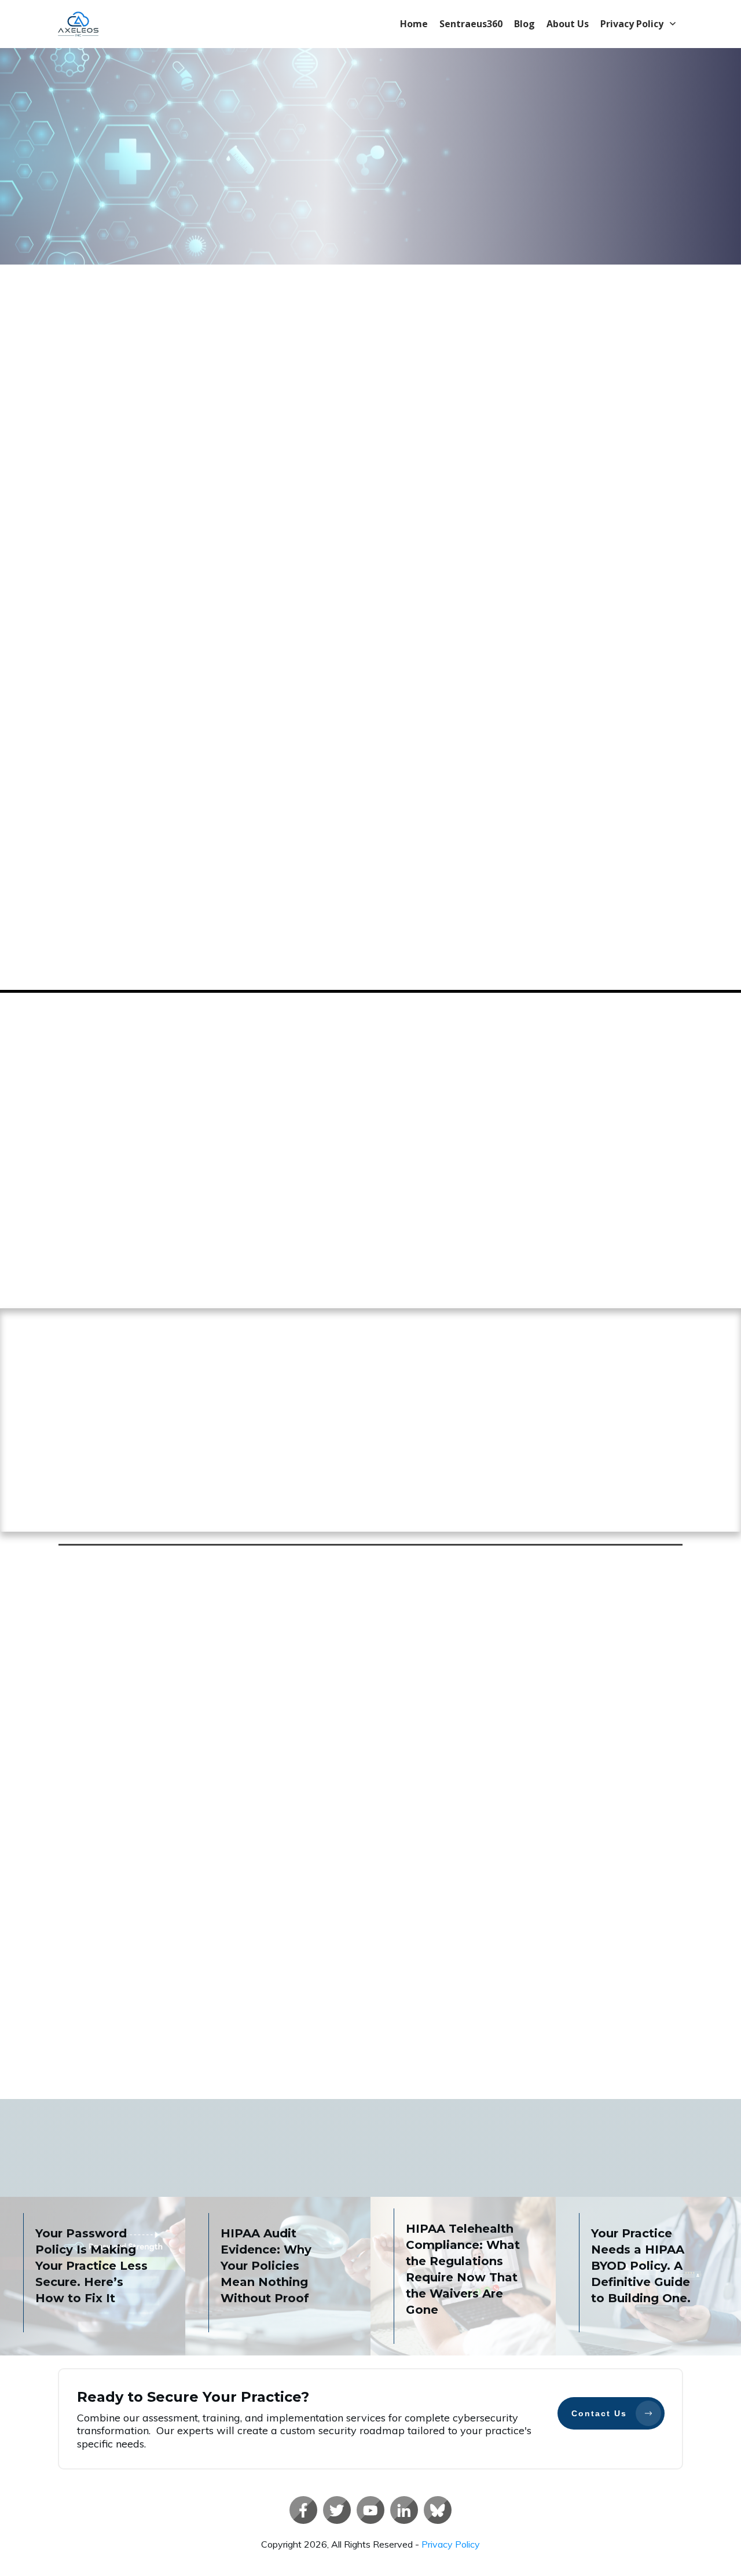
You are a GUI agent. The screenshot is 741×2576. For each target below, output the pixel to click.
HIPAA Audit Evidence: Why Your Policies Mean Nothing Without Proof (266, 2266)
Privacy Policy (451, 2544)
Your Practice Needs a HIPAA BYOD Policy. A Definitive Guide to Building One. (641, 2266)
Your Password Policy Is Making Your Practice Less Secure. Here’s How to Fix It (91, 2266)
